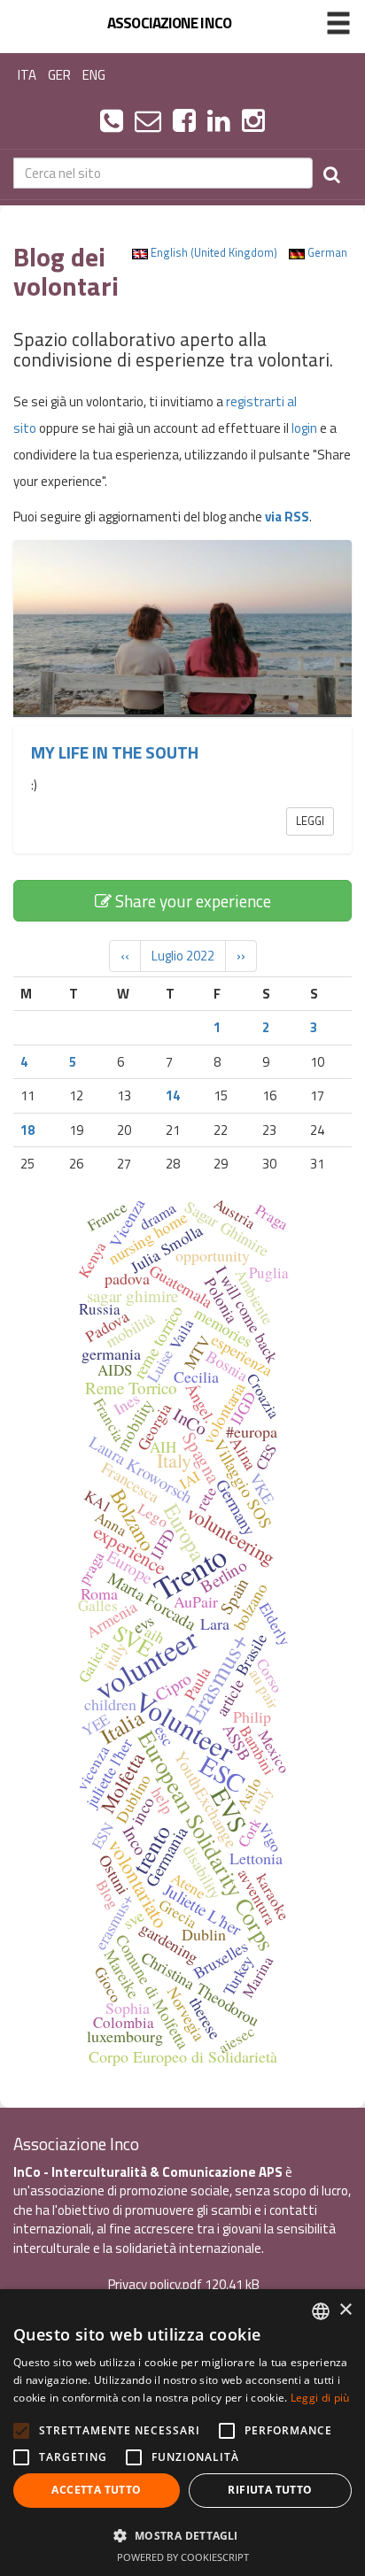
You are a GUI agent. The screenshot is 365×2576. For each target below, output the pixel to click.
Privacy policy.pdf (155, 2284)
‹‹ (125, 956)
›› (241, 956)
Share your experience (191, 901)
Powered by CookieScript (183, 2557)
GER (59, 75)
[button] (182, 2535)
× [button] (345, 2310)
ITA (27, 75)
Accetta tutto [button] (96, 2490)
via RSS (287, 517)
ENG (94, 75)
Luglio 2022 (183, 956)
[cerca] (332, 173)
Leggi (310, 821)
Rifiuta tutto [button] (270, 2490)
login (304, 428)
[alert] (182, 2433)
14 (173, 1095)
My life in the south (115, 752)
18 (27, 1130)
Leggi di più (320, 2398)
